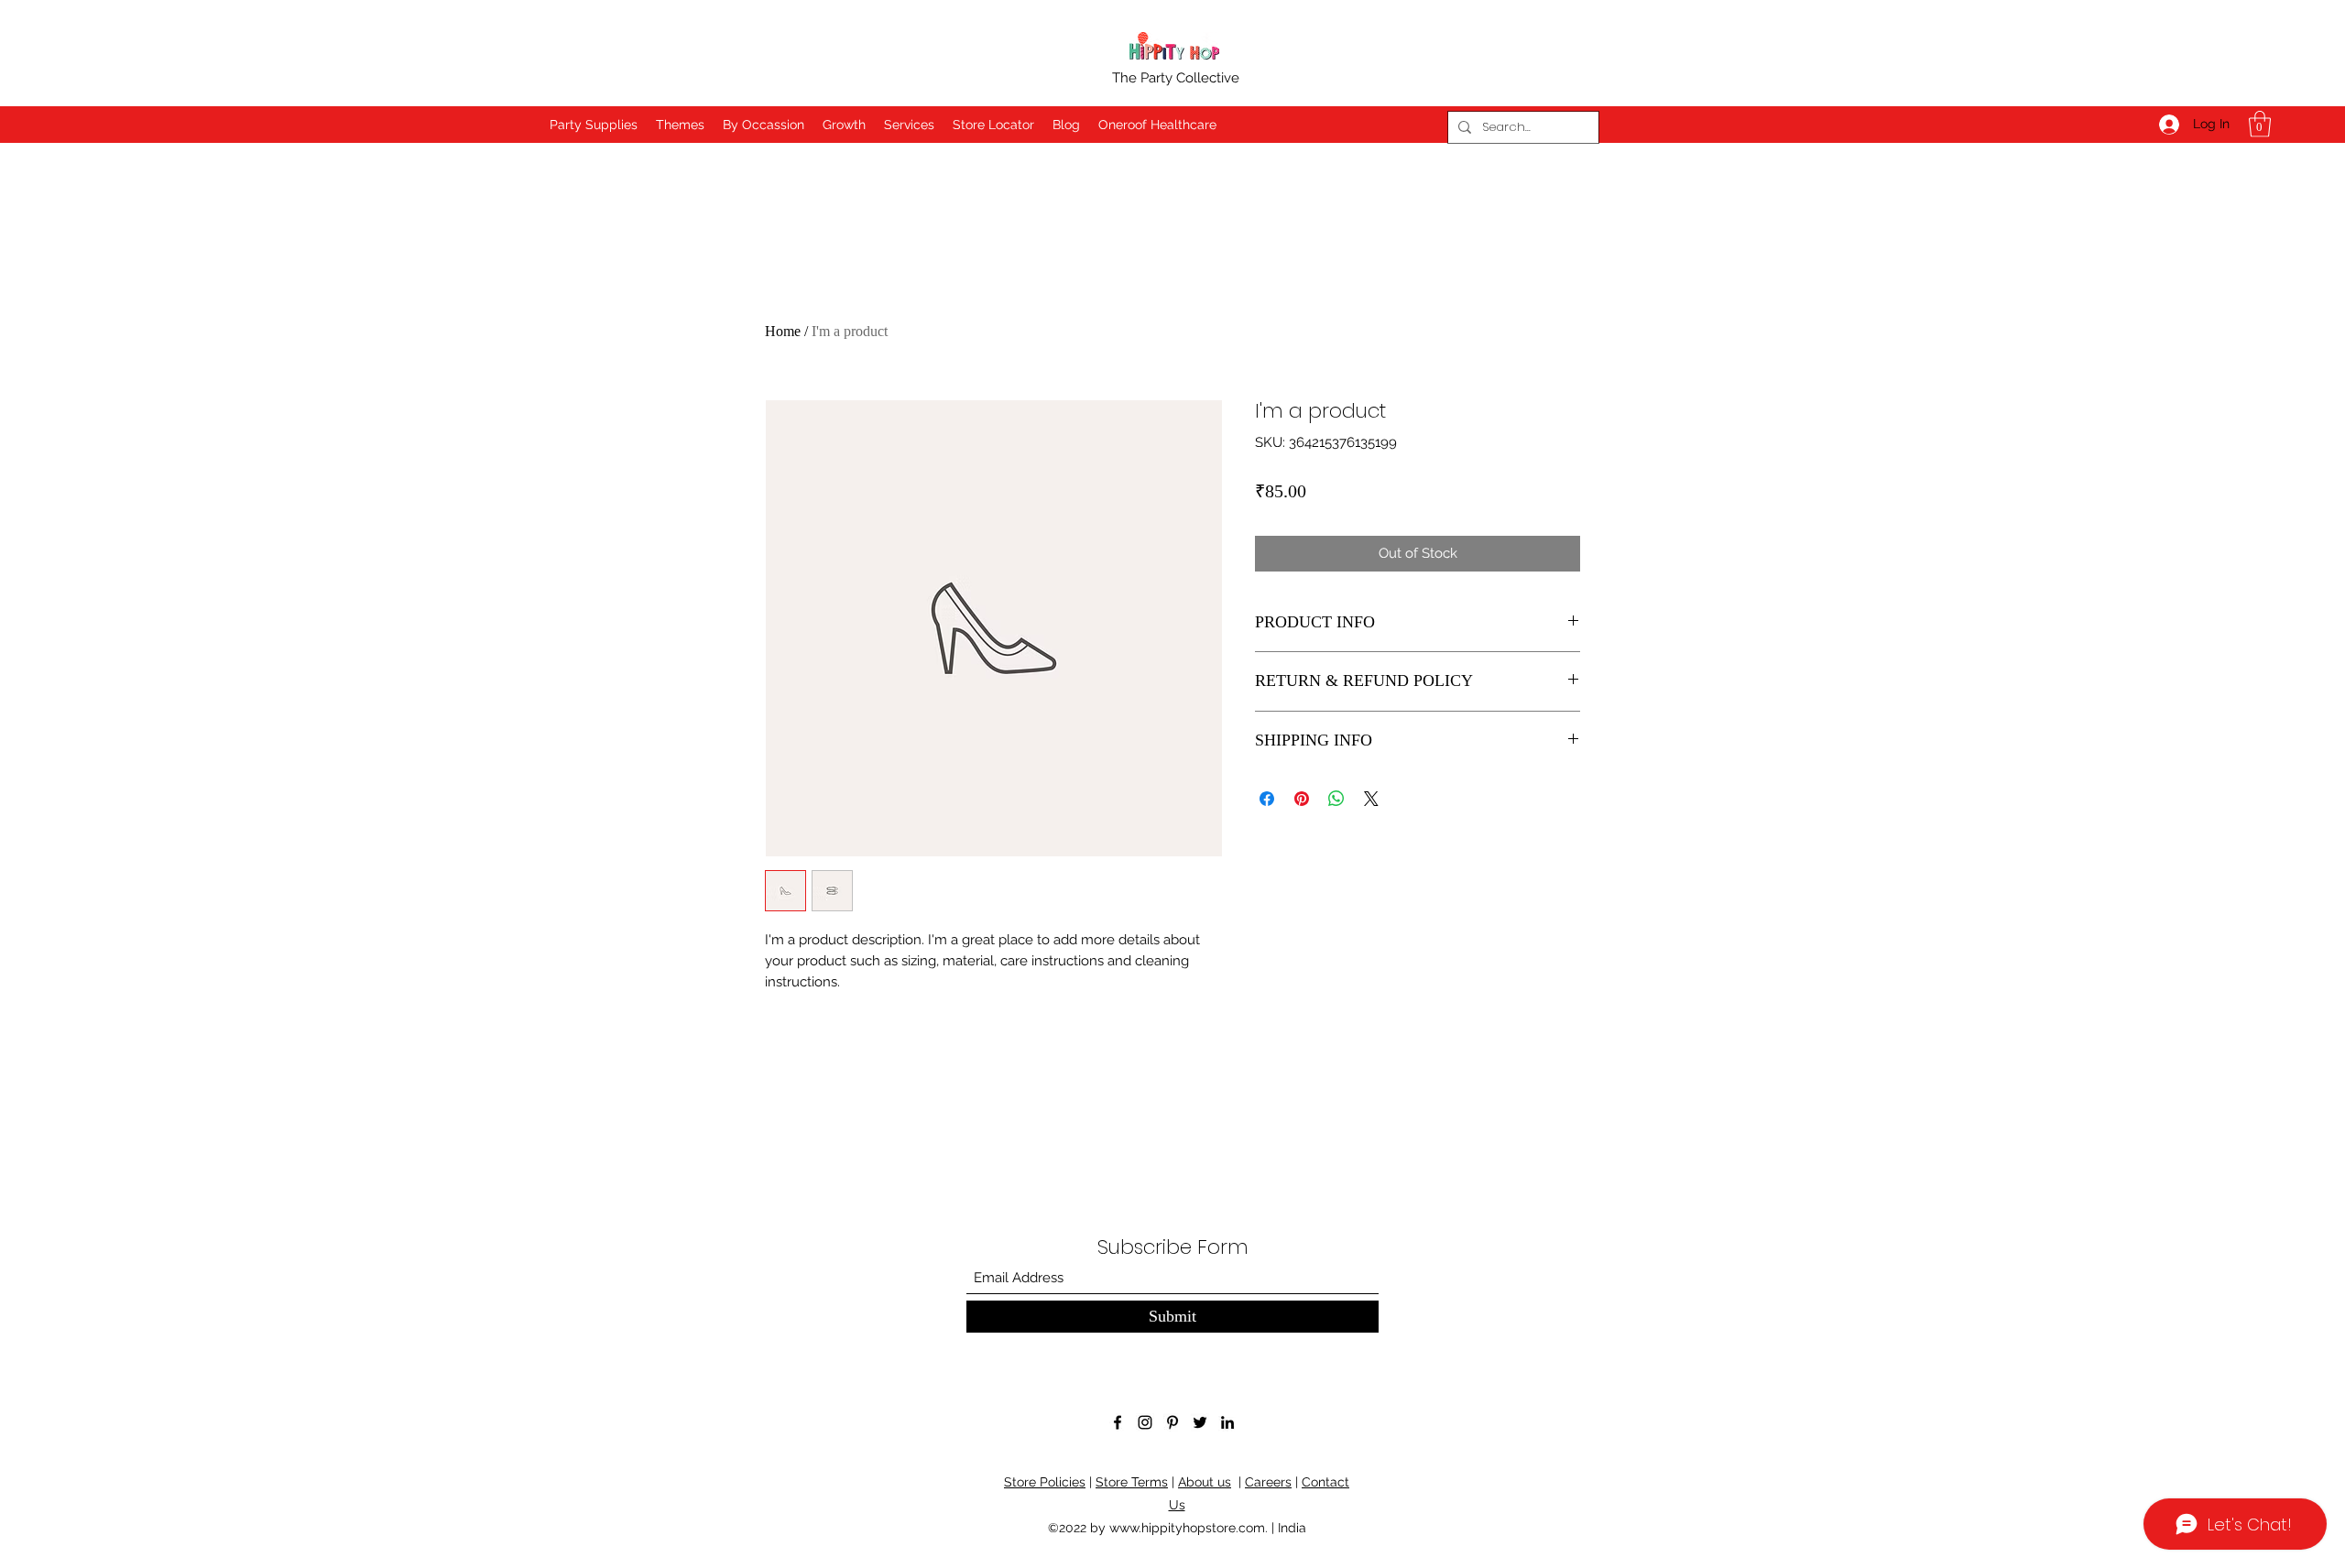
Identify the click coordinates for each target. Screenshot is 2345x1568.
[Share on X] (1371, 799)
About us (1205, 1482)
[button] (2260, 124)
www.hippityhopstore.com (1187, 1528)
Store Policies (1045, 1482)
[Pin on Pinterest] (1302, 799)
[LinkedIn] (1227, 1422)
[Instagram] (1145, 1422)
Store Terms (1132, 1482)
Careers (1268, 1482)
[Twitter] (1200, 1422)
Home (783, 331)
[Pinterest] (1172, 1422)
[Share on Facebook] (1267, 799)
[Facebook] (1118, 1422)
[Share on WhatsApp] (1336, 799)
